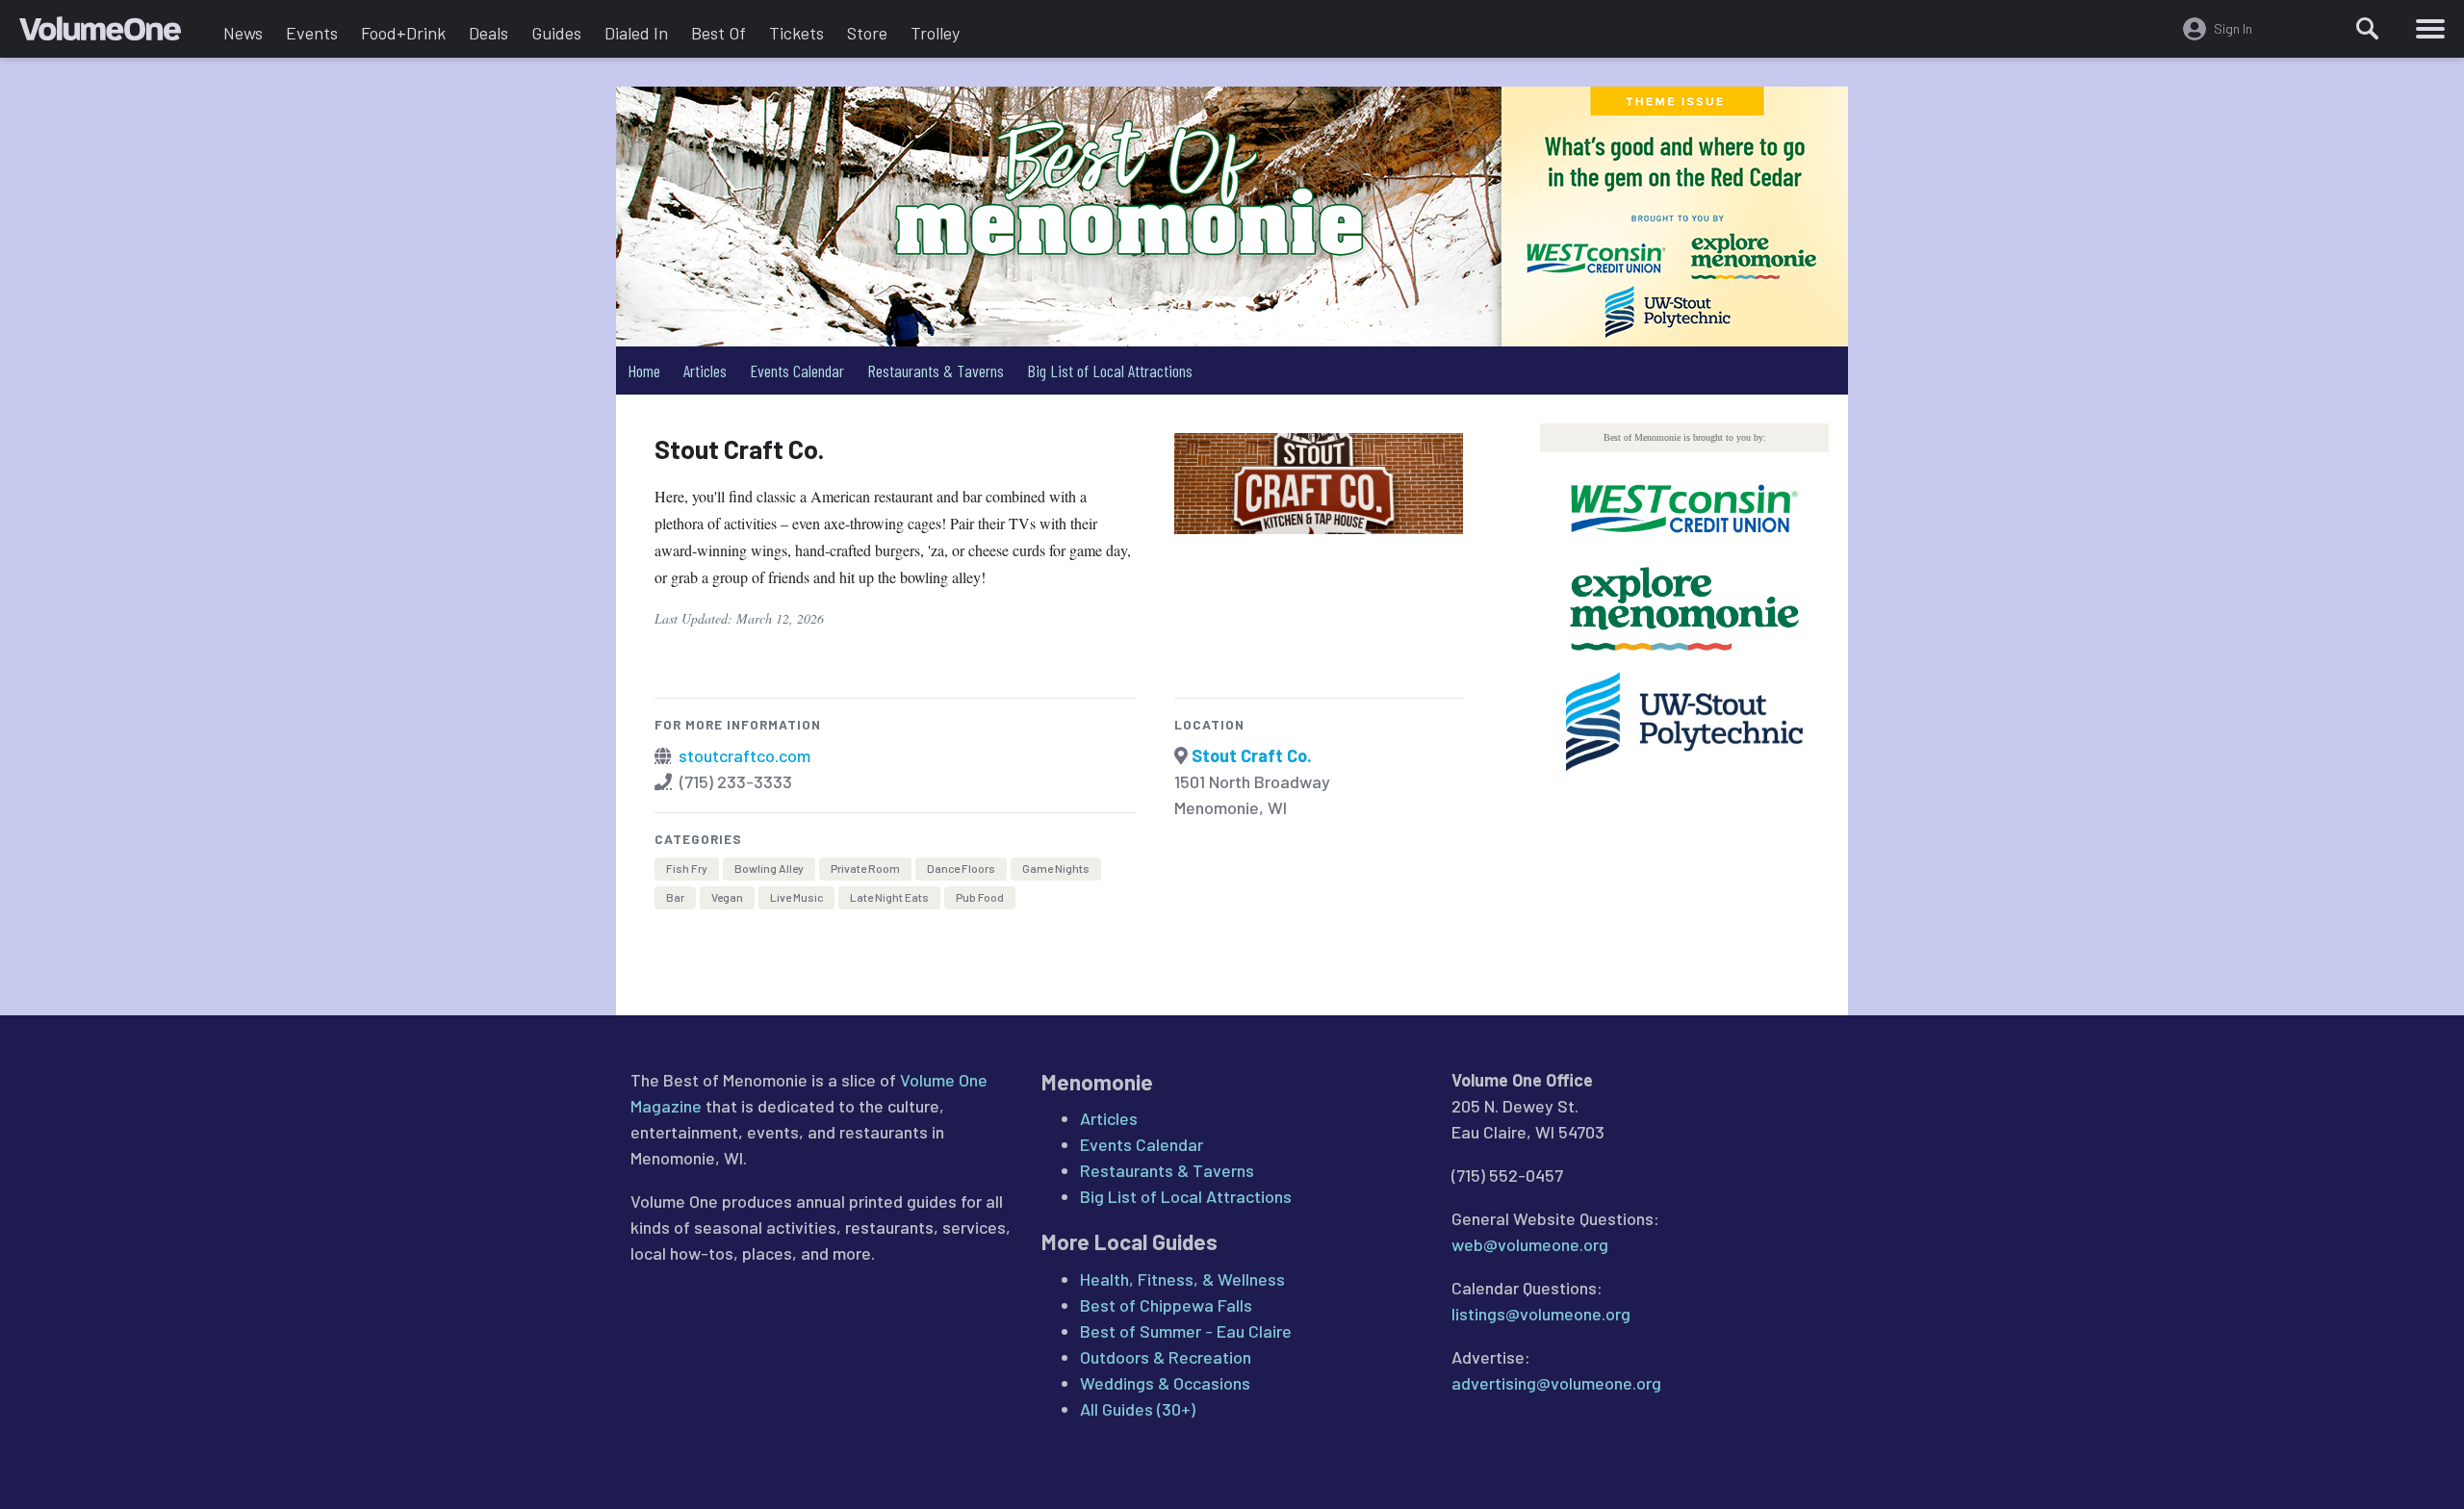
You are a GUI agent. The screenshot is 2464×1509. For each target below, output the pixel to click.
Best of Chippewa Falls (1166, 1305)
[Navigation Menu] (2430, 29)
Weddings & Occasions (1165, 1383)
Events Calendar (797, 371)
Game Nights (1056, 868)
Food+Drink (403, 33)
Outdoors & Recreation (1166, 1357)
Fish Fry (687, 868)
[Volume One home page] (115, 34)
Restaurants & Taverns (936, 371)
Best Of (719, 33)
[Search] (2368, 29)
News (243, 33)
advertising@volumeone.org (1556, 1383)
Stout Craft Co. (1252, 755)
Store (867, 33)
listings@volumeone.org (1541, 1314)
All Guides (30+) (1138, 1409)
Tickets (796, 33)
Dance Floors (961, 868)
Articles (705, 371)
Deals (488, 33)
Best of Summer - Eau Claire (1186, 1331)
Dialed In (636, 33)
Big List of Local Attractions (1110, 371)
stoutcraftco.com (744, 755)
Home (644, 371)
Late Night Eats (889, 897)
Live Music (796, 897)
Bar (675, 897)
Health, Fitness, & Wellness (1182, 1279)
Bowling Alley (769, 868)
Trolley (935, 33)
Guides (556, 33)
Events (312, 33)
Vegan (727, 897)
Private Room (865, 868)
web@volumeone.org (1530, 1244)
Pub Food (980, 897)
